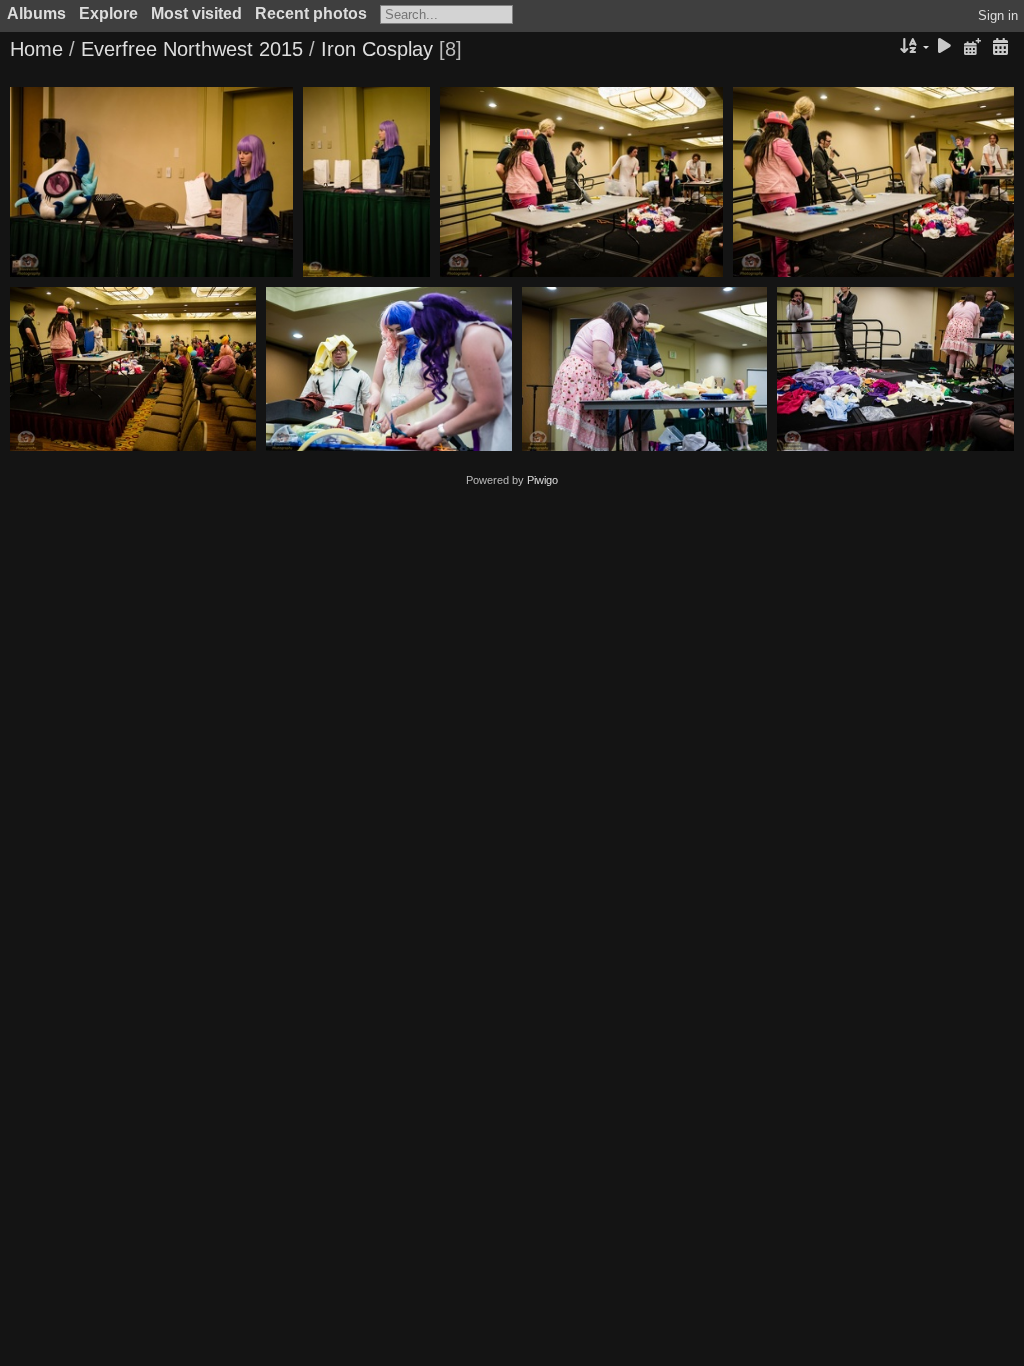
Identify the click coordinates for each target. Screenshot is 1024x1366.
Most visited (196, 13)
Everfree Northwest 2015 (192, 49)
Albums (36, 13)
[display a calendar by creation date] (1000, 47)
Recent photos (311, 13)
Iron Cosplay (377, 49)
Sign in (998, 15)
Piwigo (542, 480)
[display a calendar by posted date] (972, 47)
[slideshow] (945, 47)
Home (36, 49)
